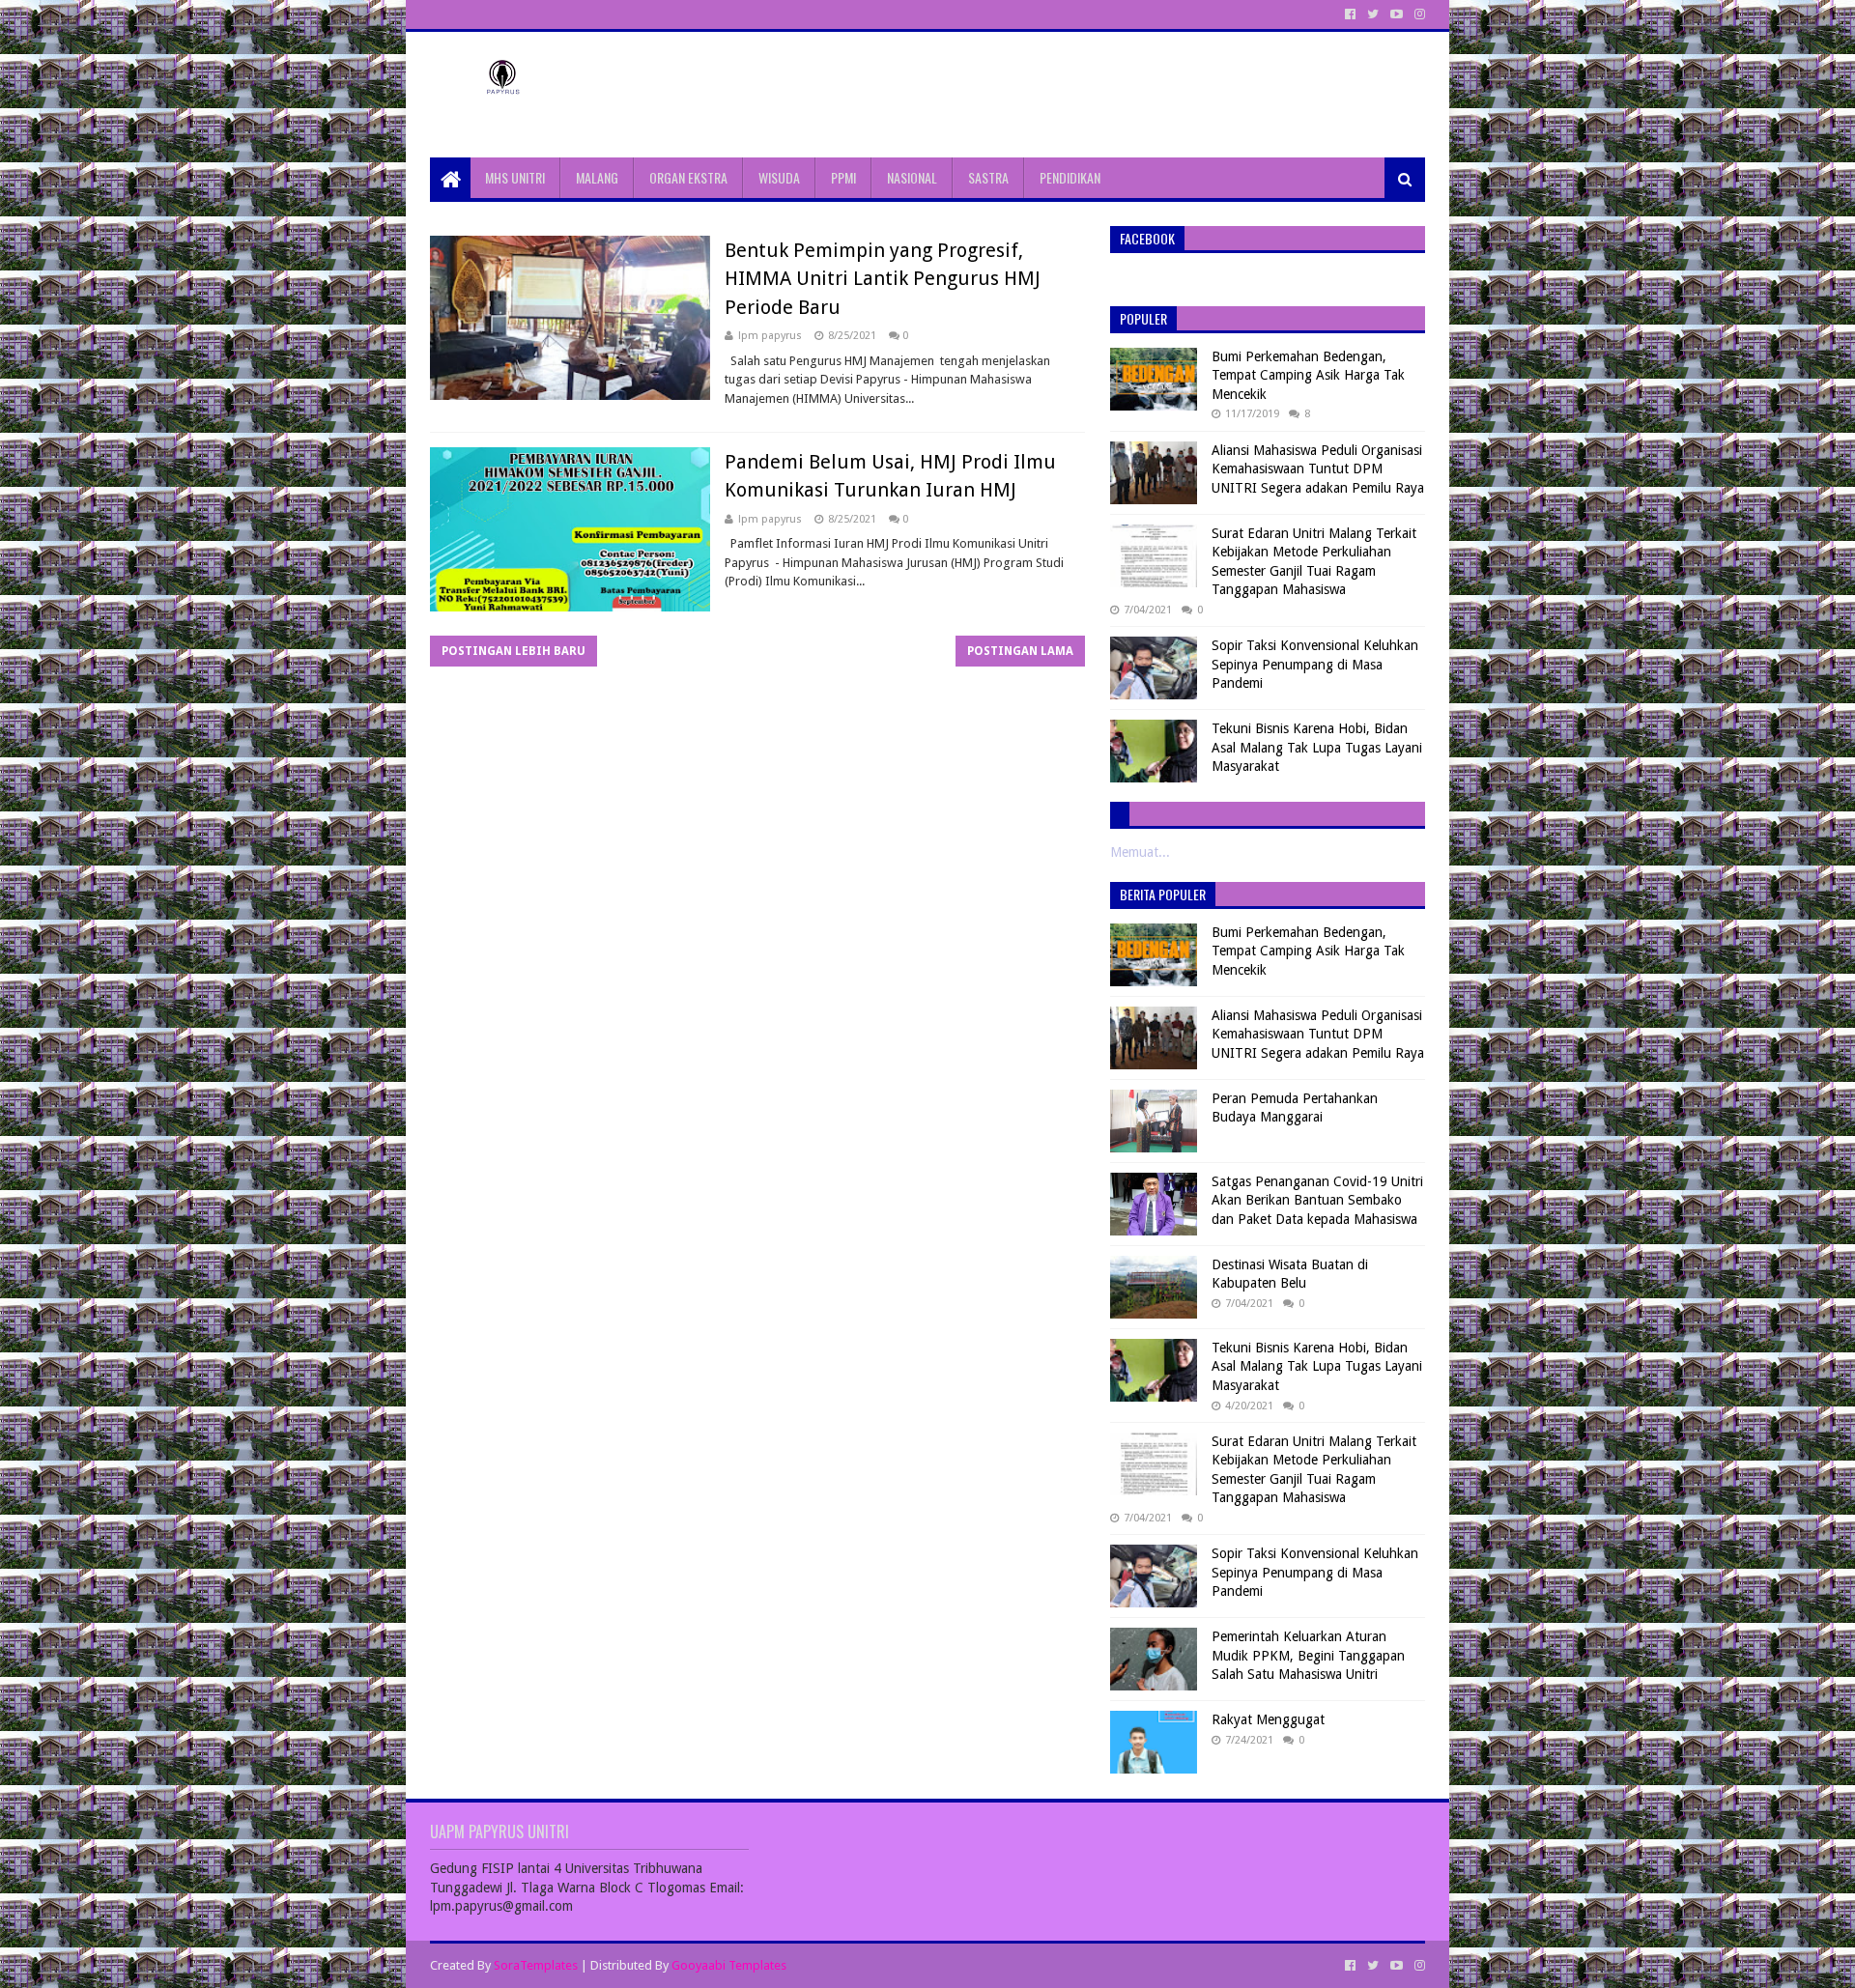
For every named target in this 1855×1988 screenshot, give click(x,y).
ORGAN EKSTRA (688, 177)
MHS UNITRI (515, 177)
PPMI (843, 177)
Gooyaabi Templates (729, 1965)
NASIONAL (912, 177)
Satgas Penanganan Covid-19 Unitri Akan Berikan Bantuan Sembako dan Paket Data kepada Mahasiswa (1317, 1200)
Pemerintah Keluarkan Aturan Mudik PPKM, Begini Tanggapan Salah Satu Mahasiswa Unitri (1308, 1655)
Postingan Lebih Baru (514, 651)
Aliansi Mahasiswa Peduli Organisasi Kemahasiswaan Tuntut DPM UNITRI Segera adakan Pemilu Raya (1318, 469)
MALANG (597, 177)
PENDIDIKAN (1070, 177)
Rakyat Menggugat (1268, 1719)
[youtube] (1397, 14)
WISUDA (779, 177)
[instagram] (1418, 14)
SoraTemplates (536, 1965)
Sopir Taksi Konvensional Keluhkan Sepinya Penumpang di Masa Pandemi (1315, 664)
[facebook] (1350, 14)
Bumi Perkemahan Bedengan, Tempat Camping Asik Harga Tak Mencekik (1308, 375)
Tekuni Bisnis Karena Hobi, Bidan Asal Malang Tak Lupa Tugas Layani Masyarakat (1317, 747)
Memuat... (1140, 852)
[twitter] (1373, 14)
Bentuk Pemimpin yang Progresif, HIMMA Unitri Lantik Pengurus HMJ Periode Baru (883, 279)
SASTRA (988, 177)
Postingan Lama (1020, 651)
